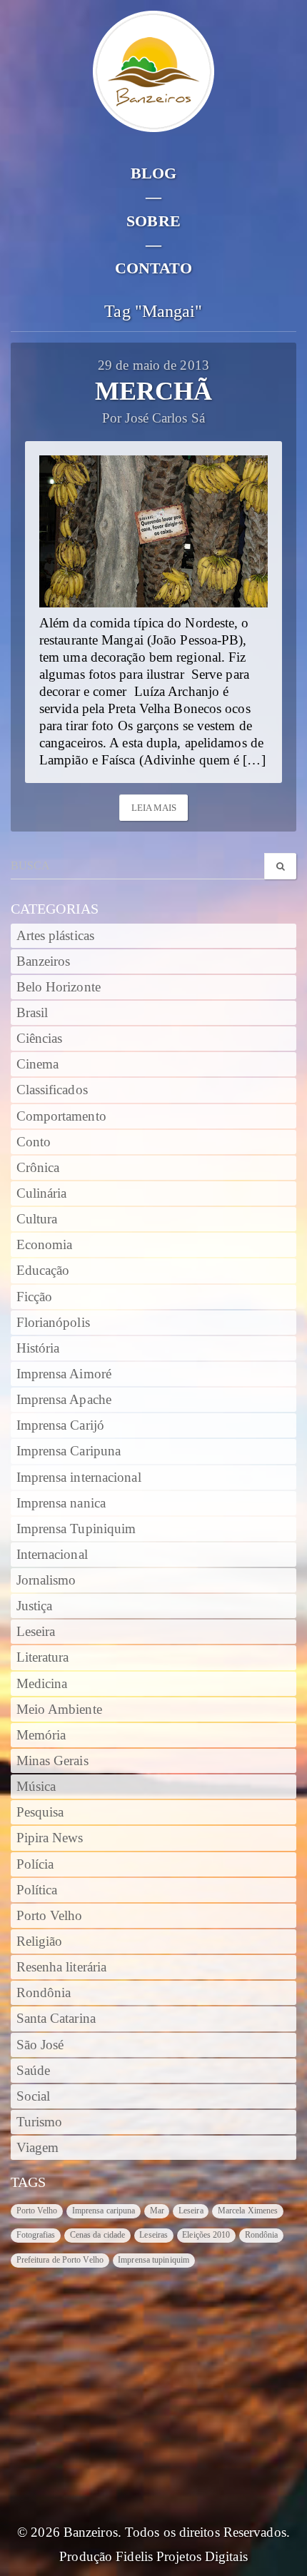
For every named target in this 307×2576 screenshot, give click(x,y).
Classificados (52, 1090)
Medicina (42, 1684)
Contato (154, 268)
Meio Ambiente (59, 1709)
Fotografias (36, 2235)
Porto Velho (50, 1916)
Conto (34, 1142)
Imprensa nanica (61, 1503)
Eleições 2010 (206, 2235)
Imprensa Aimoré (64, 1374)
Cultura (37, 1219)
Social (34, 2096)
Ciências (40, 1039)
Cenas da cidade (98, 2235)
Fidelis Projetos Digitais (182, 2557)
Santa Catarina (56, 2019)
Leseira (36, 1632)
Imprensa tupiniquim (153, 2260)
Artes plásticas (56, 936)
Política (37, 1890)
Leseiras (153, 2235)
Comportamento (61, 1116)
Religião (40, 1941)
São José (40, 2045)
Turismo (40, 2122)
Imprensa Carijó (61, 1425)
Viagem (38, 2148)
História (38, 1348)
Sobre (153, 221)
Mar (157, 2211)
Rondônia (44, 1993)
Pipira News (50, 1838)
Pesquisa (40, 1812)
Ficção (35, 1297)
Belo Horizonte (59, 987)
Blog (153, 173)
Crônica (38, 1168)
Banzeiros (44, 961)
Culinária (42, 1193)
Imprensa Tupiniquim (76, 1529)
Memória (41, 1735)
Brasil (32, 1013)
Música (36, 1787)
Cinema (38, 1064)
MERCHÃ (154, 391)
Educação (43, 1271)
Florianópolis (53, 1323)
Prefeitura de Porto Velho (60, 2260)
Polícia (35, 1864)
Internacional (52, 1555)
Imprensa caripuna (104, 2211)
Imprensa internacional (79, 1478)
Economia (45, 1245)
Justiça (35, 1606)
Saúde (34, 2071)
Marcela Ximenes (248, 2211)
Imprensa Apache (64, 1400)
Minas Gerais (52, 1761)
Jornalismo (46, 1580)
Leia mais (154, 808)
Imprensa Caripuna (69, 1451)
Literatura (43, 1657)
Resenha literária (62, 1967)
